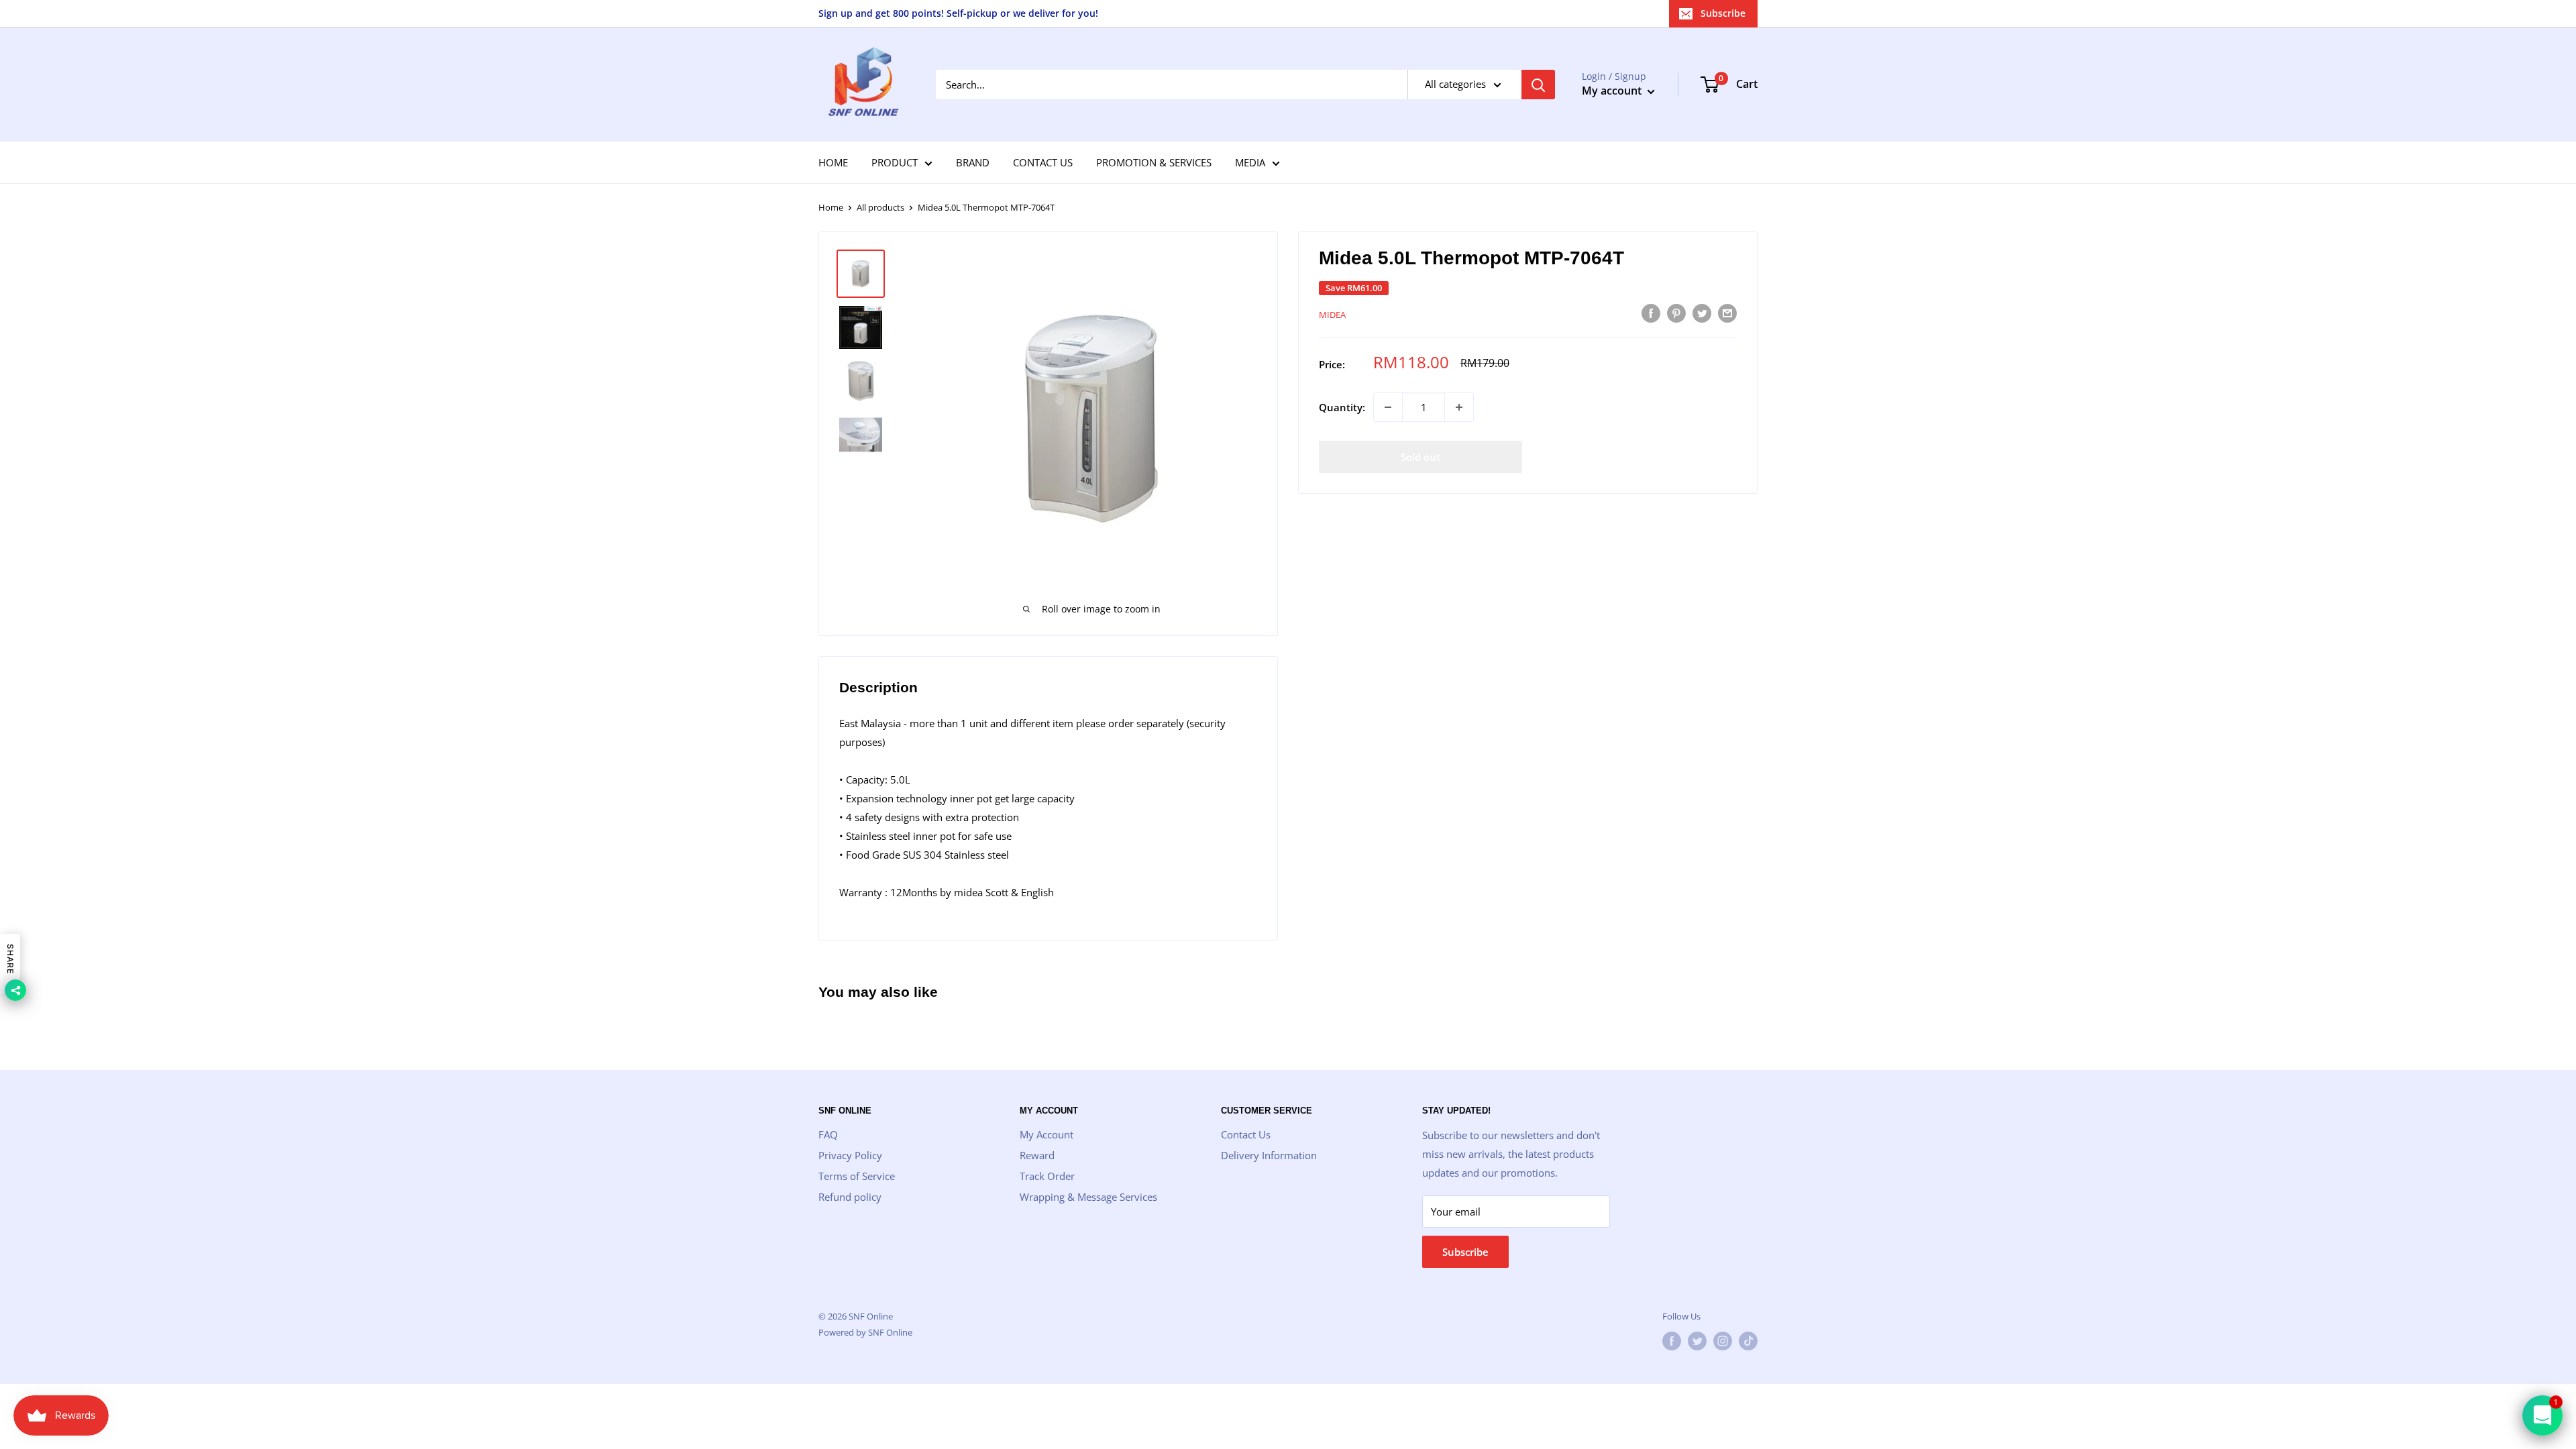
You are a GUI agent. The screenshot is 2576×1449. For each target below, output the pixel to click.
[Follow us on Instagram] (1723, 1341)
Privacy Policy (850, 1155)
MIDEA (1332, 315)
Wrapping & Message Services (1088, 1197)
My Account (1046, 1134)
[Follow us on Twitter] (1697, 1341)
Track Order (1047, 1176)
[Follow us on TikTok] (1748, 1341)
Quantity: (1342, 407)
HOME (833, 162)
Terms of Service (857, 1176)
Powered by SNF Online (865, 1332)
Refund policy (850, 1197)
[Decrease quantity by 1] (1388, 407)
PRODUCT (895, 162)
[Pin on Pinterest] (1676, 313)
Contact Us (1246, 1134)
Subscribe (1723, 13)
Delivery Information (1269, 1155)
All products (880, 207)
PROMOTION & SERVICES (1154, 162)
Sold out (1420, 457)
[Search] (1538, 85)
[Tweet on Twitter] (1702, 313)
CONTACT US (1043, 162)
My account (1613, 91)
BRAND (973, 162)
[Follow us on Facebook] (1672, 1341)
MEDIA (1250, 162)
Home (831, 207)
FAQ (828, 1134)
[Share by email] (1727, 313)
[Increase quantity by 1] (1459, 407)
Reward (1037, 1155)
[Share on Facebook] (1651, 313)
